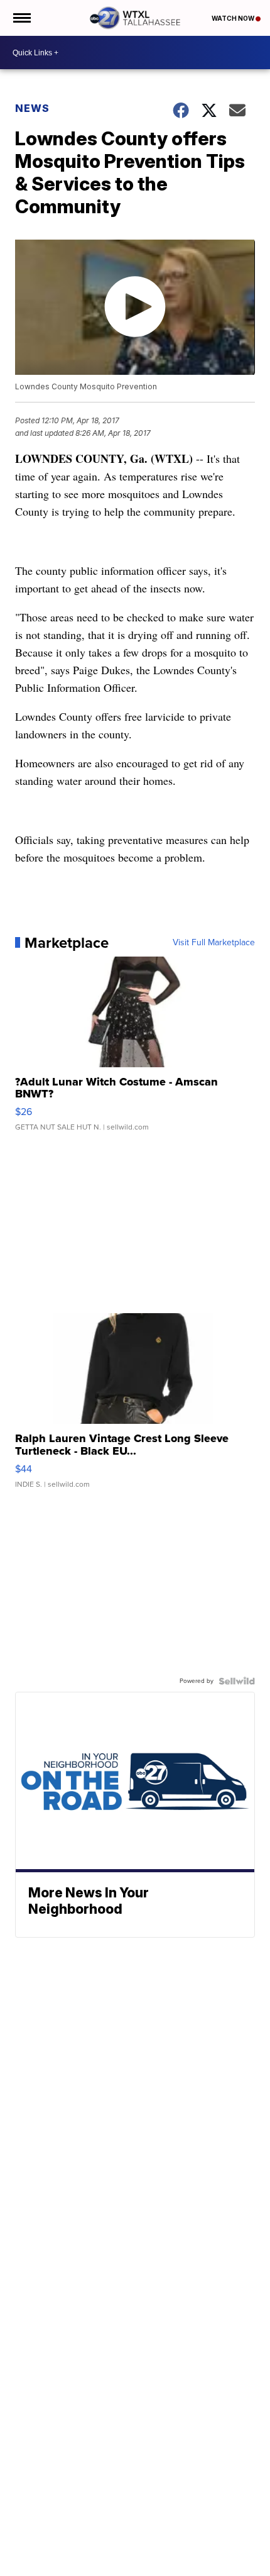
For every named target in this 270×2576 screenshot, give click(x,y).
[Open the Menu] (21, 18)
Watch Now (234, 18)
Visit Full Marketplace (214, 943)
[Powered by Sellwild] (237, 1681)
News (32, 108)
